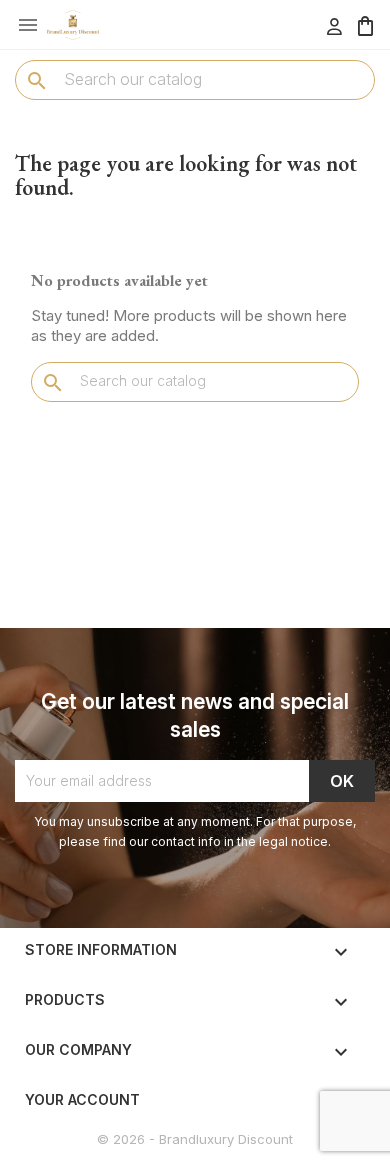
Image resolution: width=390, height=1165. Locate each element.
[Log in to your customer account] (334, 26)
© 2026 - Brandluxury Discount (195, 1139)
